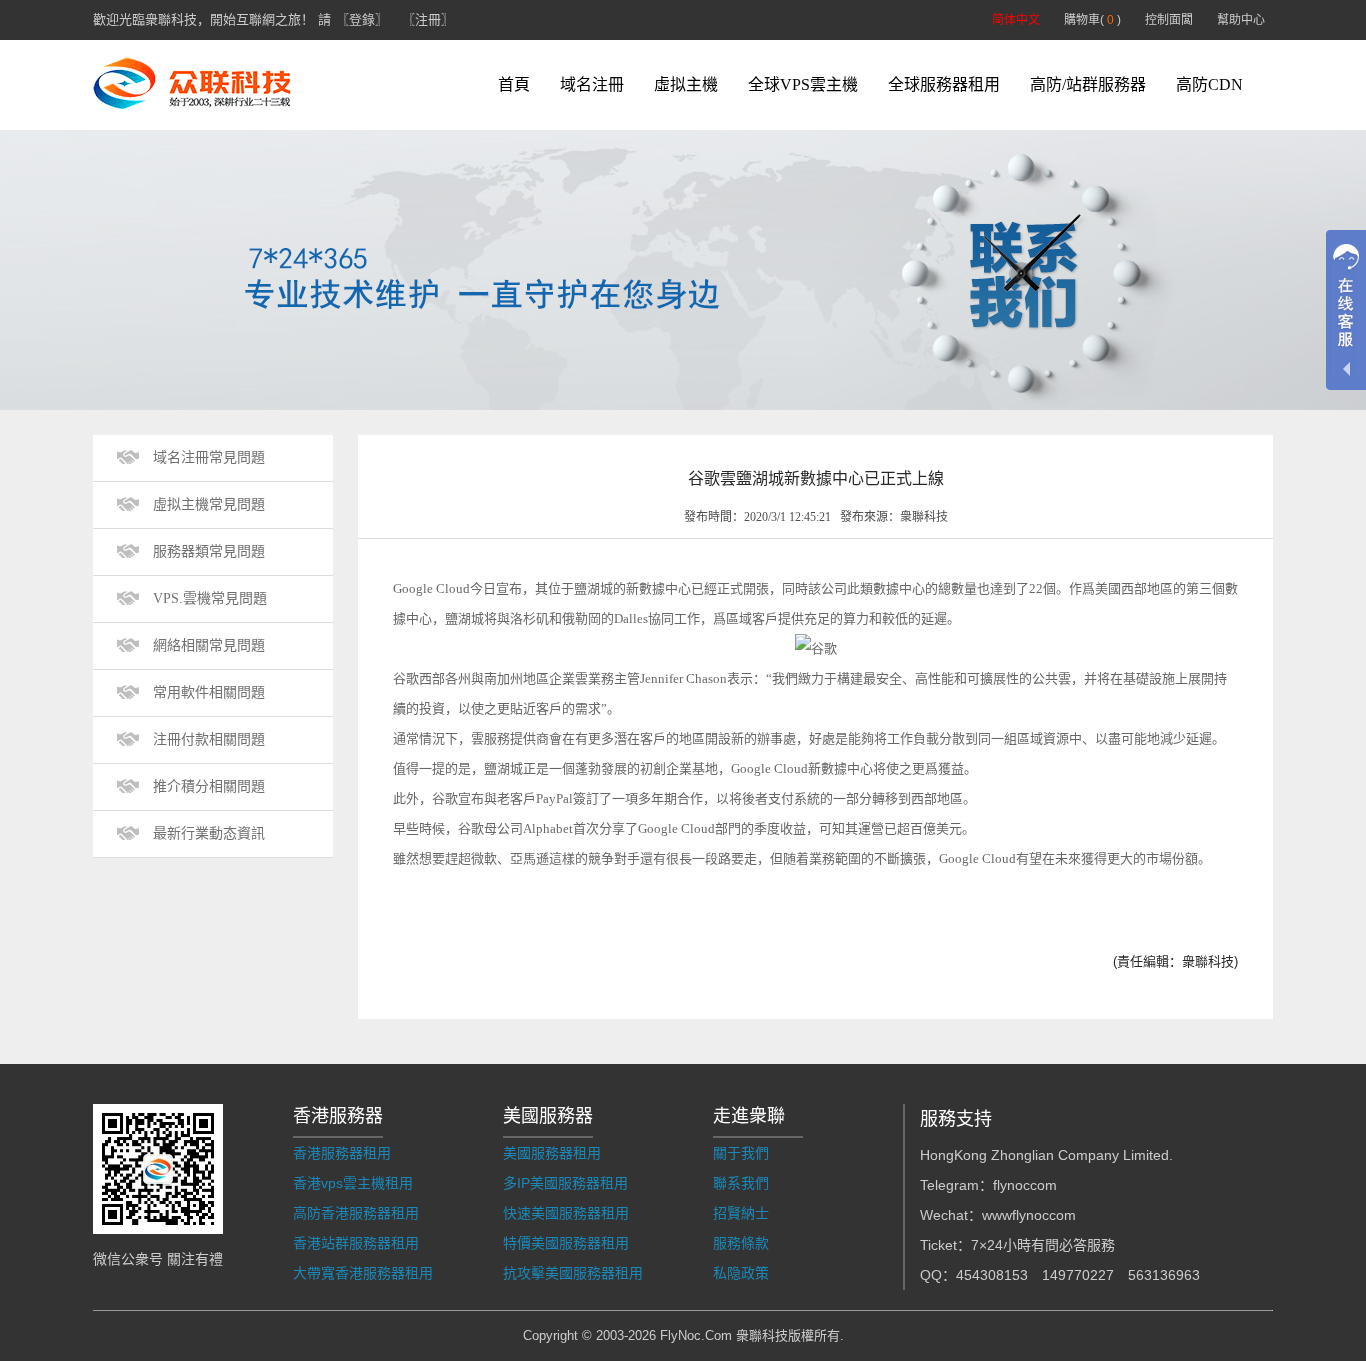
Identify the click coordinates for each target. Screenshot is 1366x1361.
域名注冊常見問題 (209, 457)
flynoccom (1025, 1185)
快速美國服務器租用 (566, 1213)
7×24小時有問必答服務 (1043, 1245)
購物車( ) (1092, 20)
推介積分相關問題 (209, 786)
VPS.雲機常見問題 (210, 598)
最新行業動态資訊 (209, 833)
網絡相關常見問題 (209, 645)
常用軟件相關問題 (209, 692)
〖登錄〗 (362, 19)
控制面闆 (1169, 20)
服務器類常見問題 (209, 551)
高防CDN (1209, 84)
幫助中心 (1241, 20)
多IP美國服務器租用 (565, 1183)
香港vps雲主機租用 (353, 1183)
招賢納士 (741, 1213)
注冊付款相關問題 (209, 739)
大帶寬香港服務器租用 (363, 1273)
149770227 (1078, 1275)
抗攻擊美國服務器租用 (573, 1273)
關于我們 (741, 1153)
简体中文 (1016, 20)
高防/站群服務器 (1088, 84)
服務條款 (741, 1243)
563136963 (1164, 1275)
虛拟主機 (686, 84)
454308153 (992, 1275)
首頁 (514, 84)
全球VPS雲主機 (803, 84)
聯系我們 (741, 1183)
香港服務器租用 (342, 1153)
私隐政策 (741, 1273)
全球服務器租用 (944, 84)
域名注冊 (592, 84)
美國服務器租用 (552, 1153)
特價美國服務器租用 (566, 1243)
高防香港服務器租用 (356, 1213)
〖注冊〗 (428, 19)
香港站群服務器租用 (356, 1243)
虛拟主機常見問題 (209, 504)
